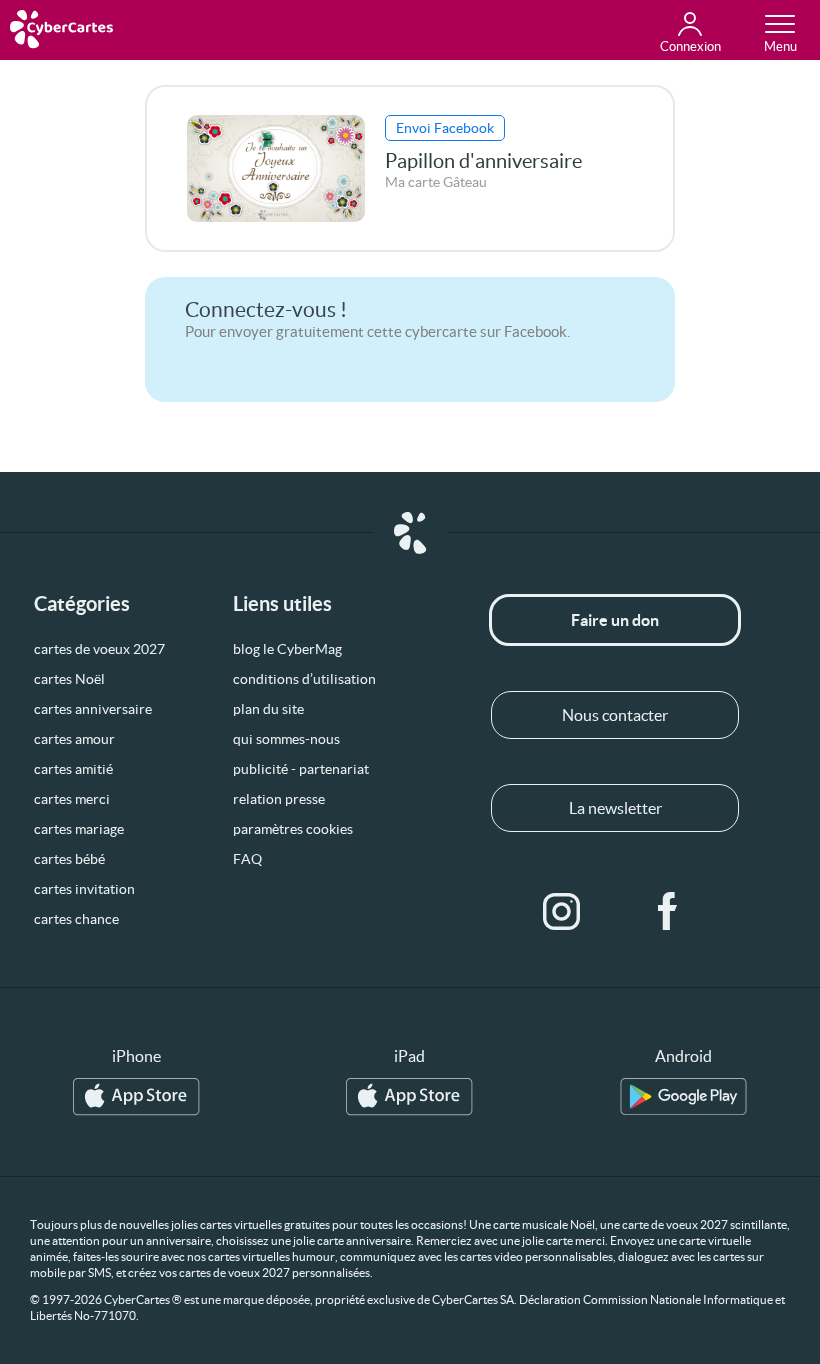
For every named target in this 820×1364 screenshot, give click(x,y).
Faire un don (615, 620)
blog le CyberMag (287, 649)
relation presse (279, 799)
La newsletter (615, 808)
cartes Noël (69, 679)
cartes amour (74, 739)
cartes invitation (84, 889)
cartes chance (76, 919)
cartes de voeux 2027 (99, 649)
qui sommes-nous (286, 739)
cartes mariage (79, 829)
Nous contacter (615, 715)
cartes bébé (69, 859)
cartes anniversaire (93, 709)
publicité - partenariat (301, 769)
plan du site (268, 709)
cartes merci (72, 799)
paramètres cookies (293, 829)
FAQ (247, 859)
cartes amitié (73, 769)
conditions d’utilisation (304, 679)
